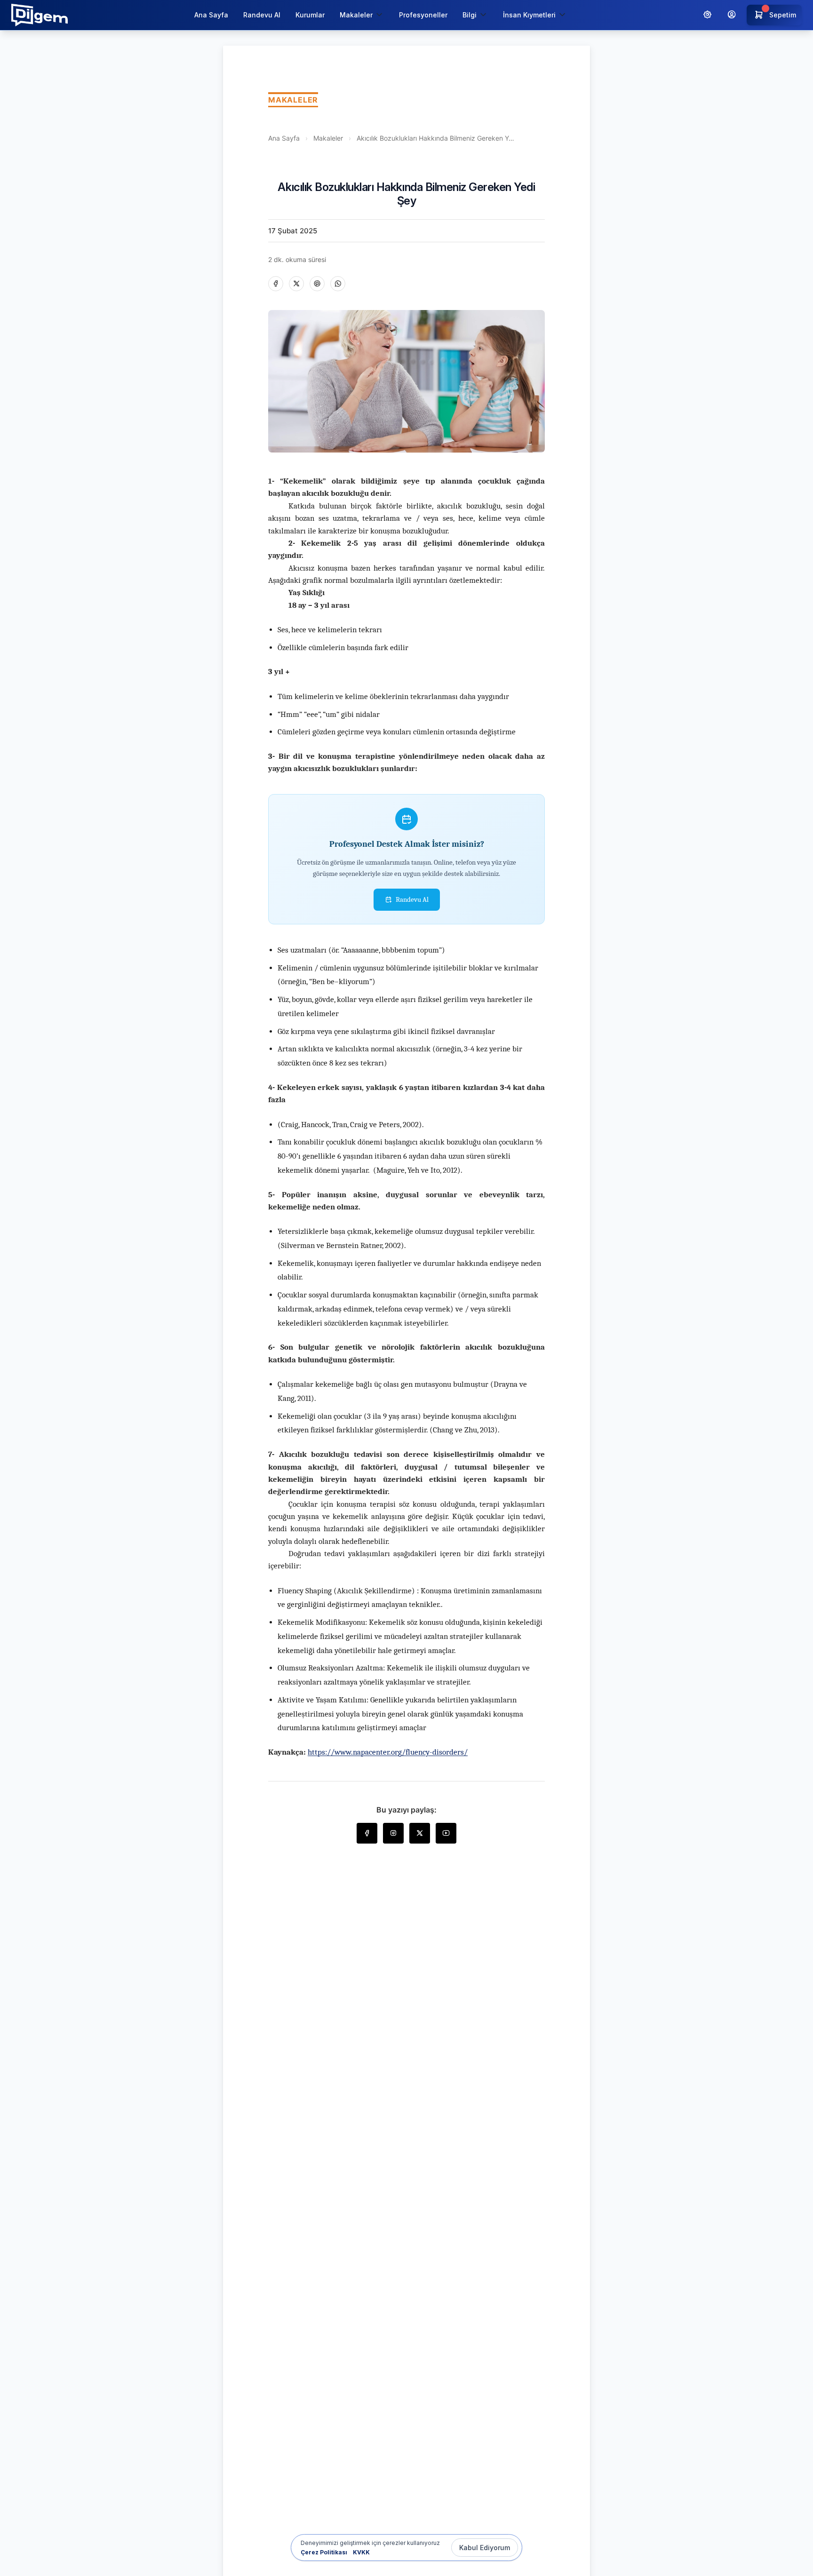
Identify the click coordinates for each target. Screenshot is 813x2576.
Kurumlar (310, 15)
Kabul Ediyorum (485, 2548)
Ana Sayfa (211, 15)
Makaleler (328, 138)
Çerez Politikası (324, 2552)
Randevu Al (262, 15)
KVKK (361, 2552)
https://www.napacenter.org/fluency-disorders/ (388, 1752)
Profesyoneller (423, 15)
